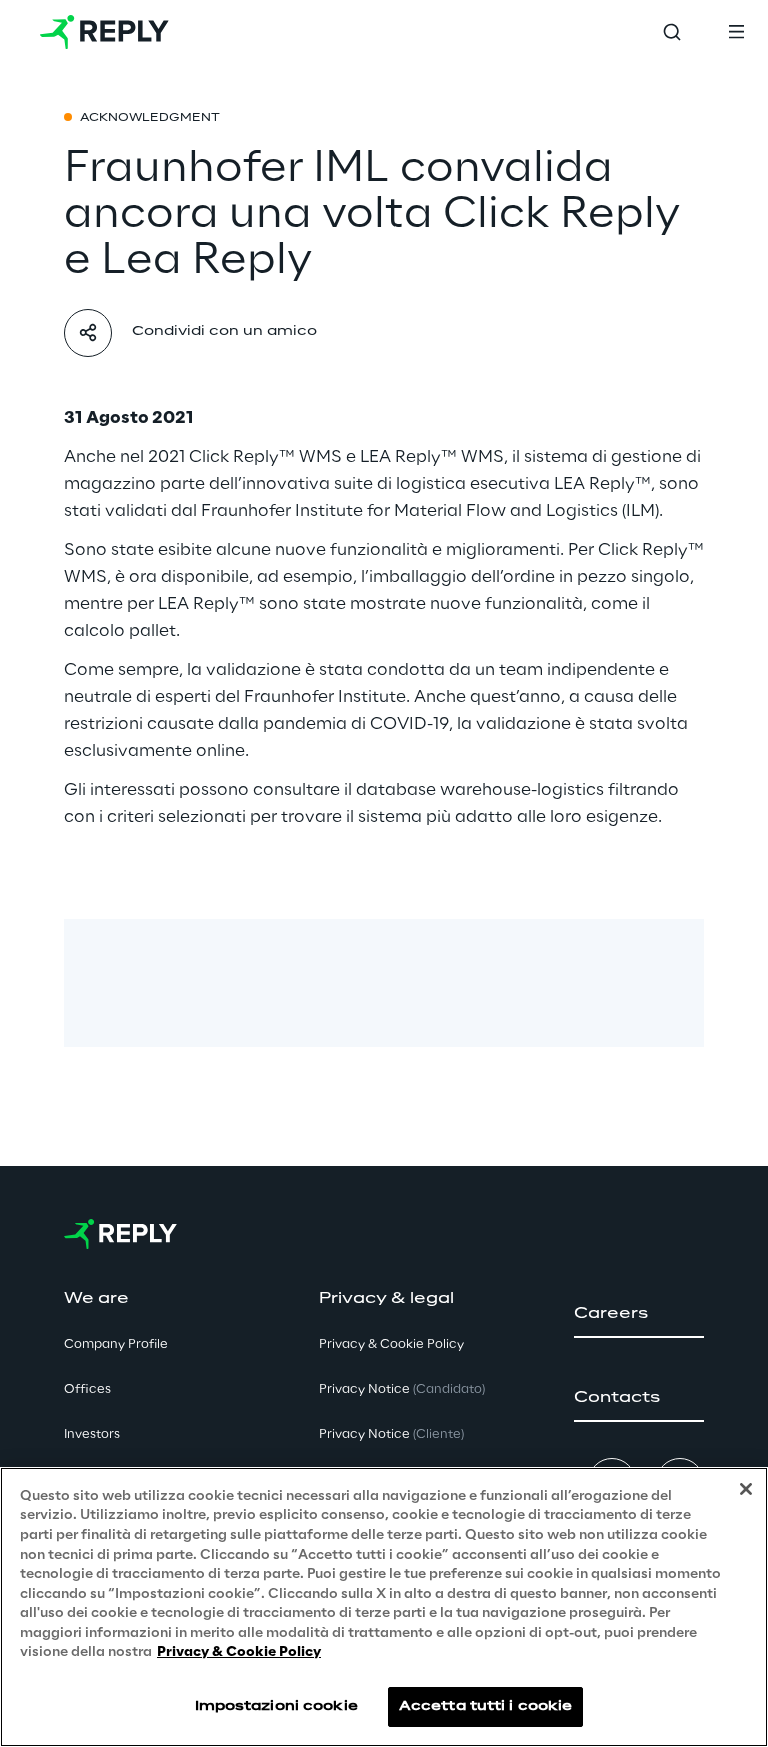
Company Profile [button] (116, 1344)
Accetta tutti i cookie (486, 1706)
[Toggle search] (672, 32)
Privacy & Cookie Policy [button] (391, 1344)
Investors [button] (92, 1434)
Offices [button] (87, 1389)
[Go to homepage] (104, 32)
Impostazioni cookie (276, 1706)
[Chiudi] (746, 1489)
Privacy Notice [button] (402, 1389)
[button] (639, 1314)
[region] (384, 1607)
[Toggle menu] (736, 32)
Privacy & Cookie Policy (239, 1652)
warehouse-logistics (522, 790)
